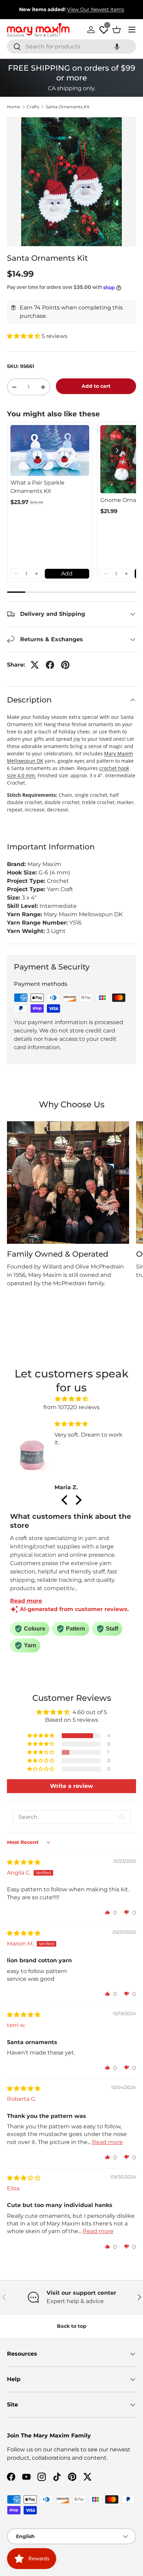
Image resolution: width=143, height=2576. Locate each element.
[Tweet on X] (35, 665)
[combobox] (71, 46)
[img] (71, 1399)
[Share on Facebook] (50, 665)
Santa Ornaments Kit (68, 107)
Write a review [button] (71, 1786)
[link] (50, 450)
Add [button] (67, 574)
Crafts (33, 107)
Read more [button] (107, 2142)
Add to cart (96, 386)
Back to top (72, 2326)
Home (14, 107)
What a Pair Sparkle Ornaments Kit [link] (37, 487)
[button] (117, 46)
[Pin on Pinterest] (65, 665)
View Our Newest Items (96, 9)
